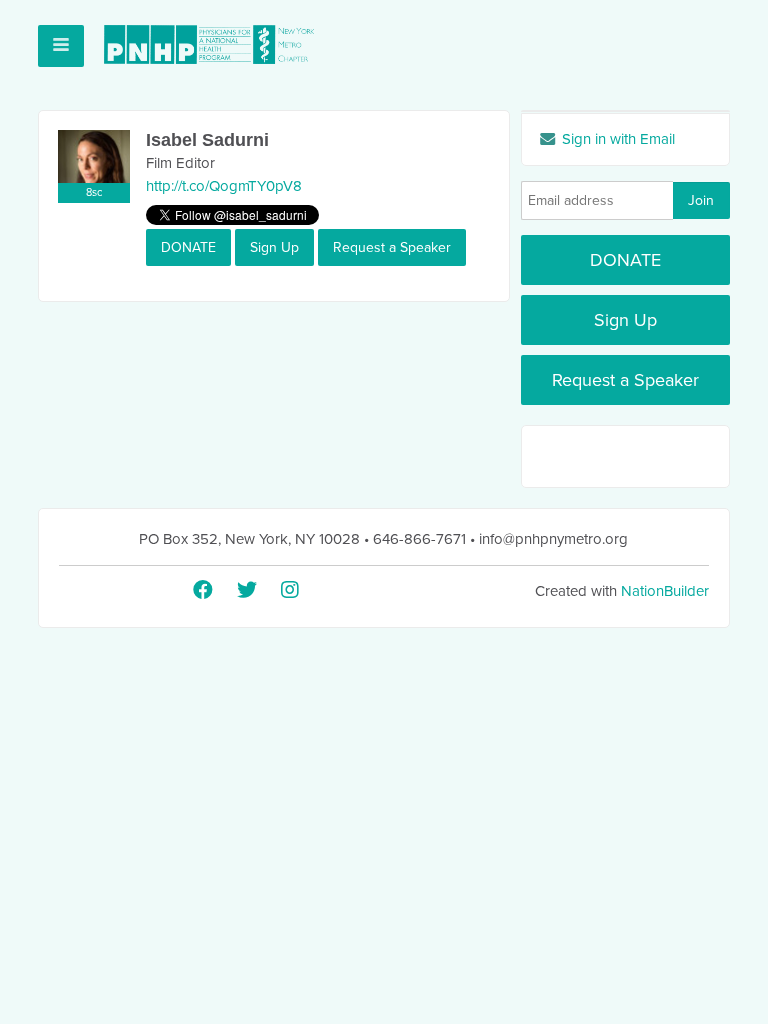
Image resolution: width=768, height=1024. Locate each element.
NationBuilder (665, 591)
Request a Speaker (392, 247)
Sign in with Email (616, 139)
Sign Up (274, 247)
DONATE (188, 247)
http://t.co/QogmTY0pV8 (224, 186)
